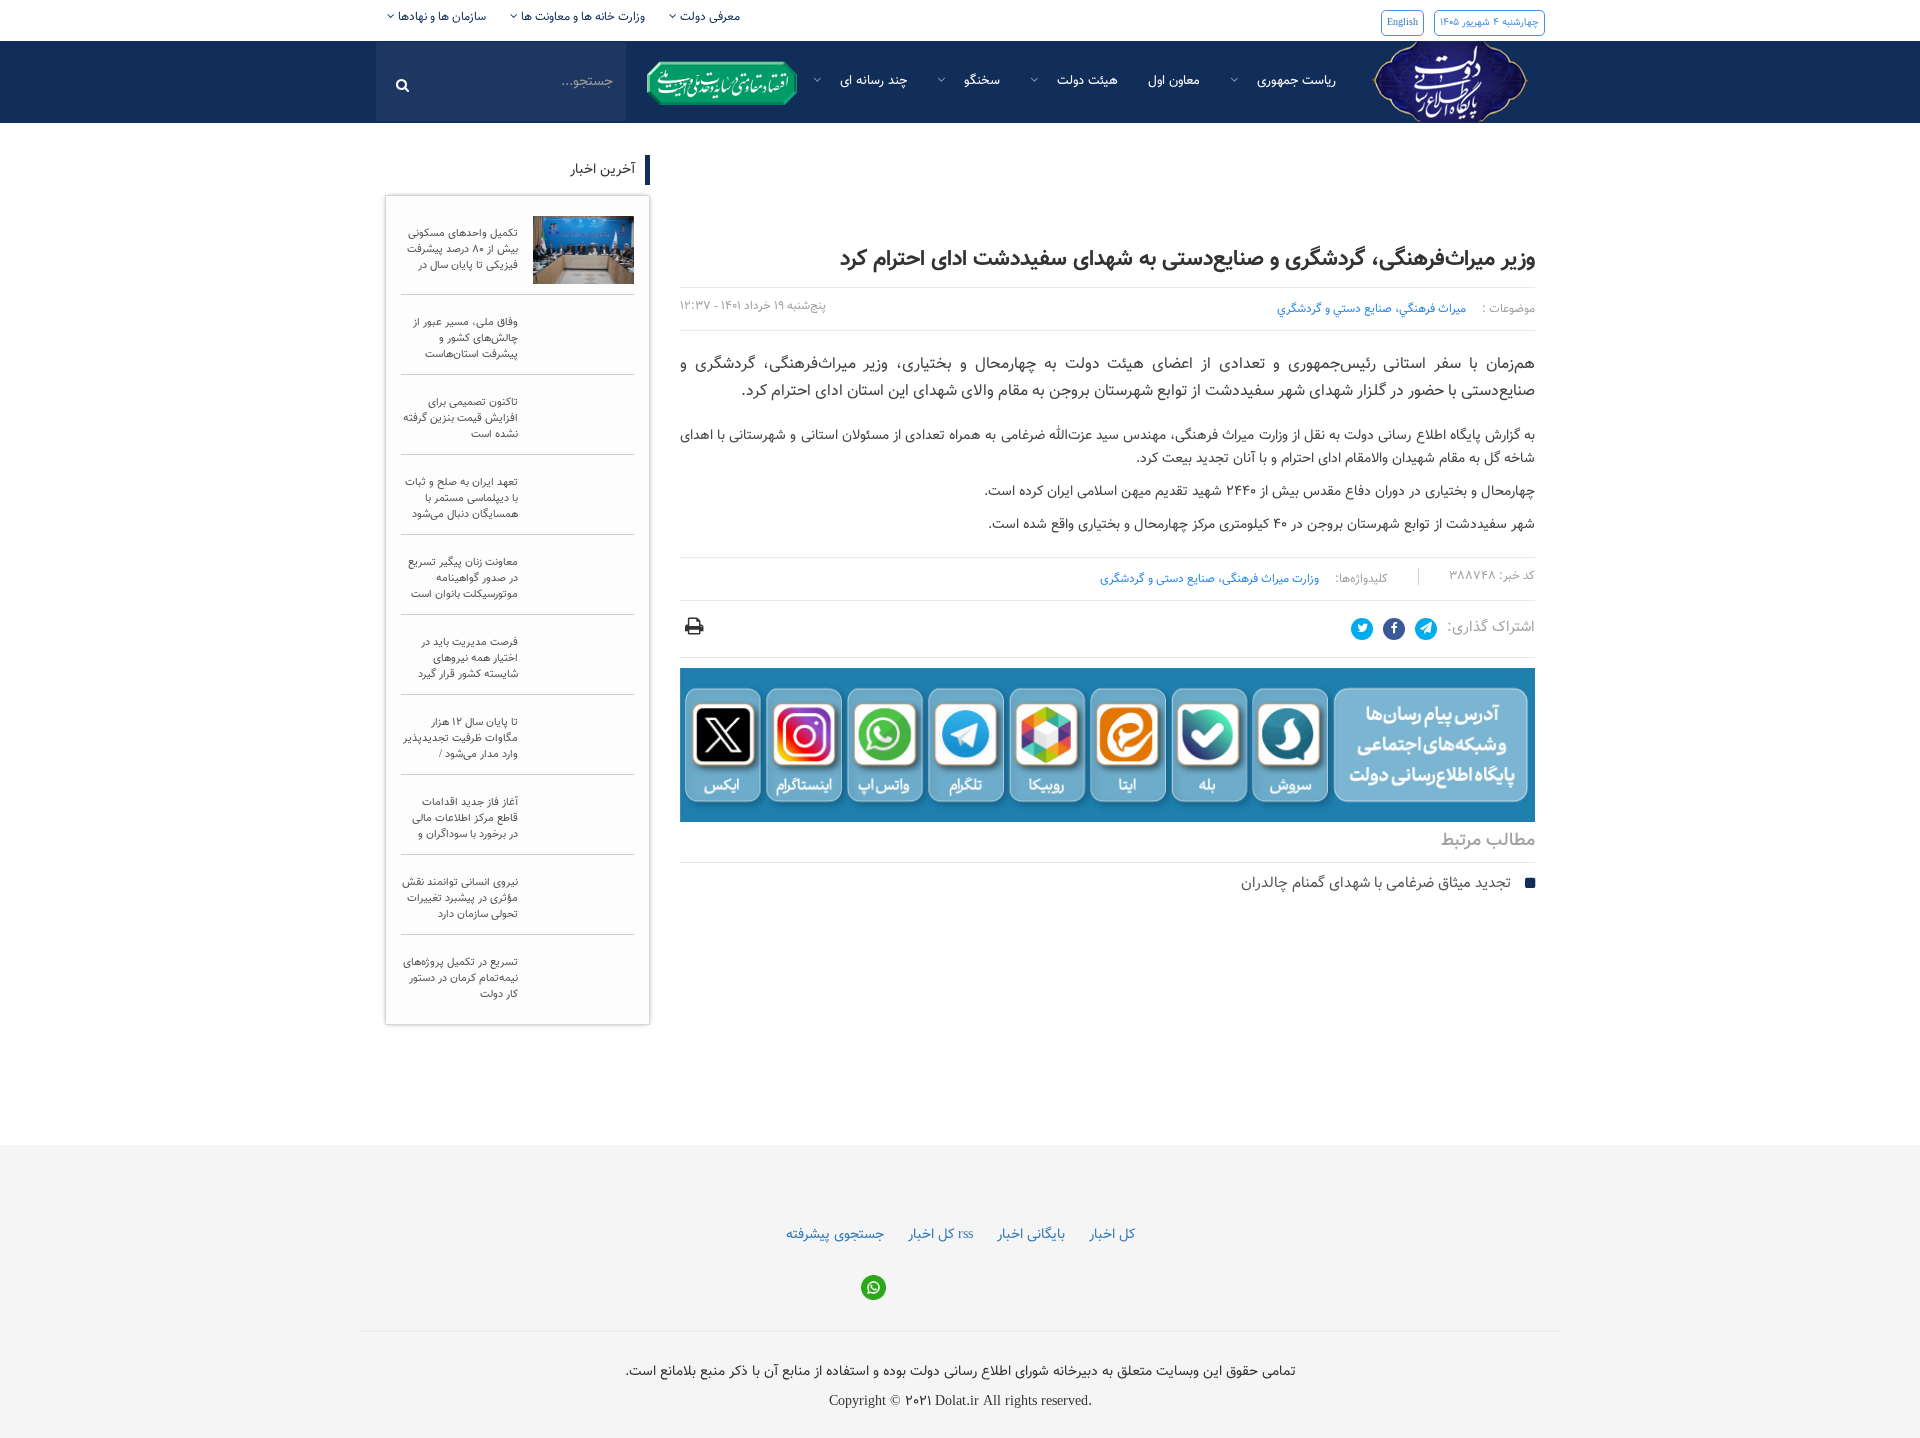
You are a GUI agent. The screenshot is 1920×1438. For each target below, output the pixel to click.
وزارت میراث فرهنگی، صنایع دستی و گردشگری (1209, 579)
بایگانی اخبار (1031, 1314)
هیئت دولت (1085, 81)
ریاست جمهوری (1294, 81)
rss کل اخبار (940, 1314)
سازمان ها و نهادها (440, 17)
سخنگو (980, 81)
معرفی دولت (708, 17)
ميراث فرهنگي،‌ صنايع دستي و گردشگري (1371, 309)
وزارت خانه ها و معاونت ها (581, 17)
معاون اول (1174, 81)
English (1402, 22)
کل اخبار (1112, 1314)
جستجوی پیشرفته (835, 1314)
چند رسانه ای (871, 81)
